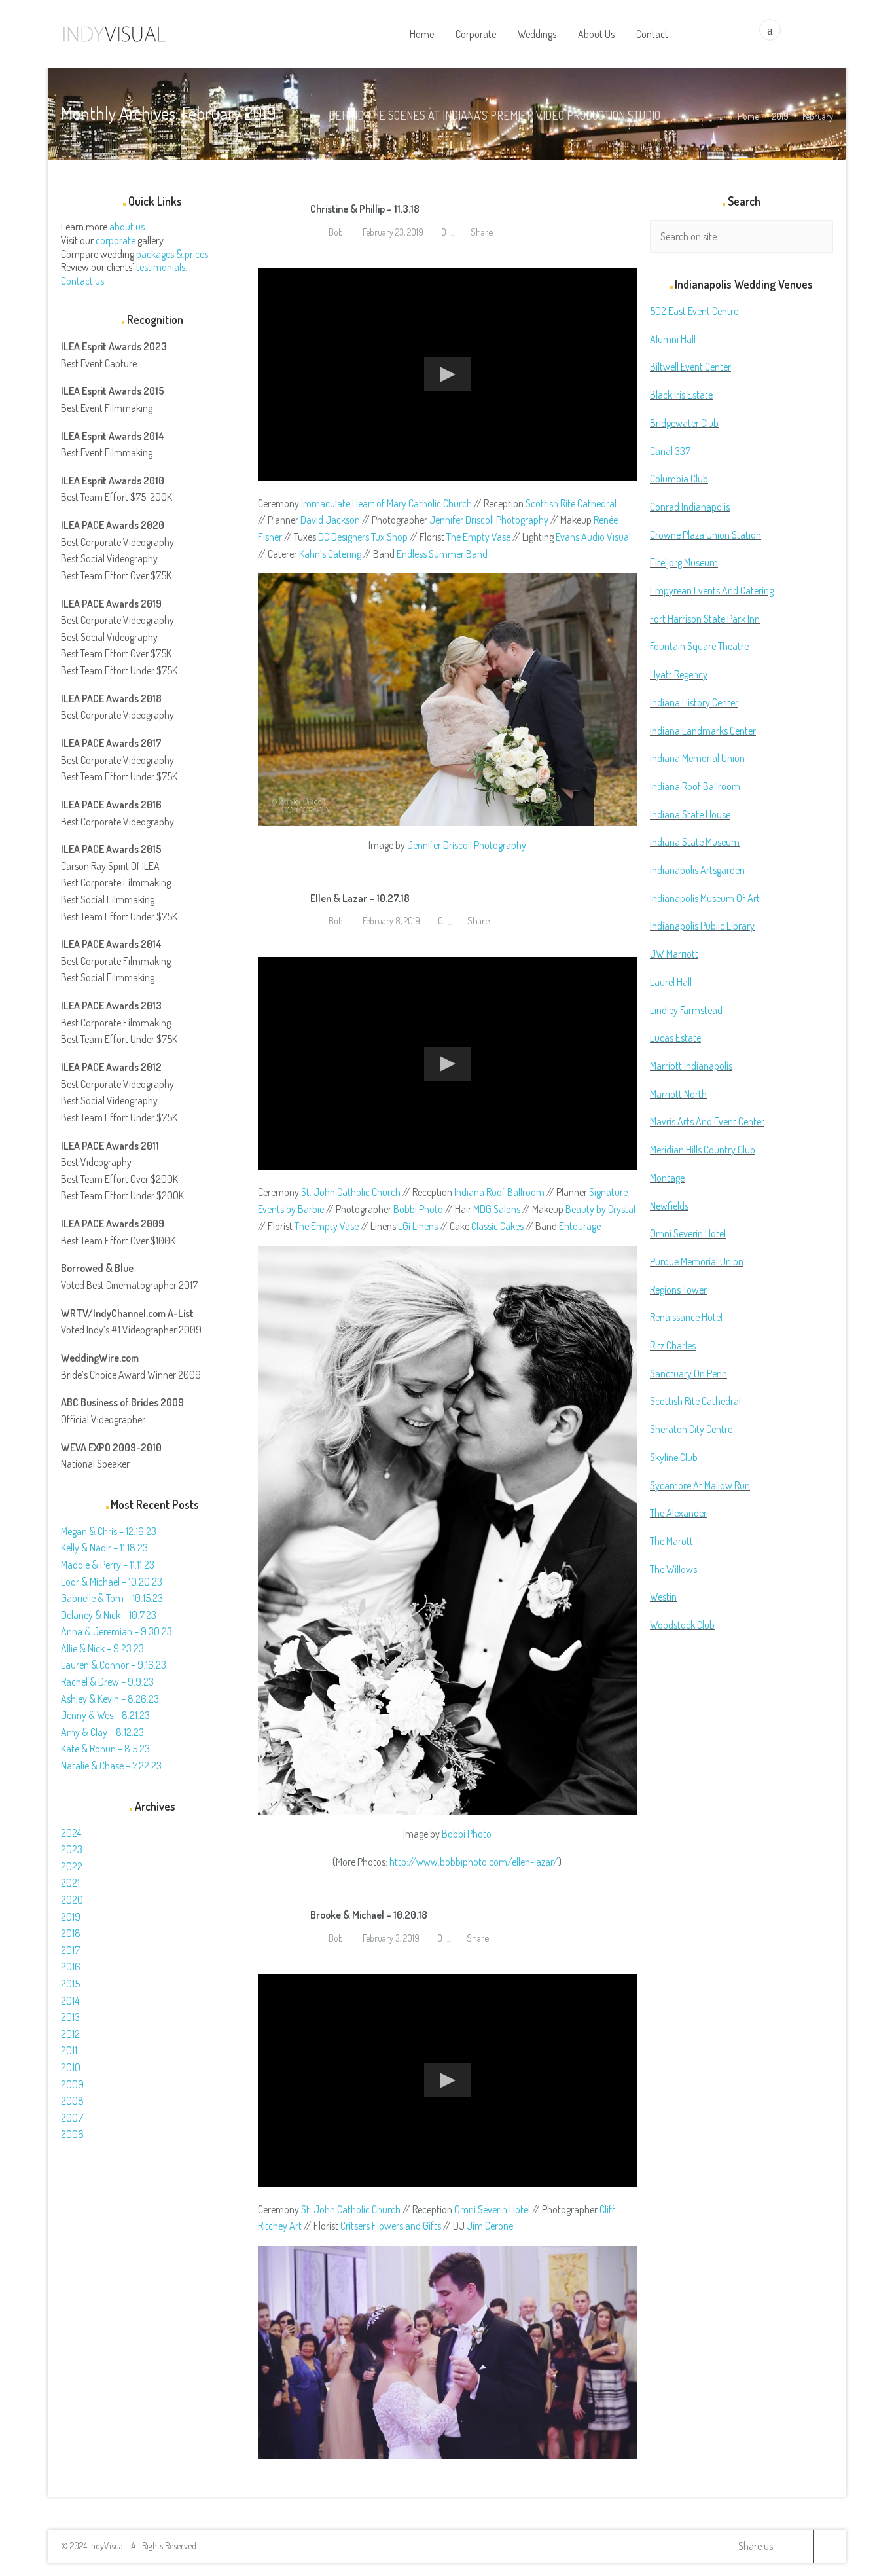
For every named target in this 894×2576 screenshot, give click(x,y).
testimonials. (162, 267)
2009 (72, 2084)
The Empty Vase (478, 537)
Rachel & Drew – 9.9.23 (107, 1682)
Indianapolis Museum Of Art (705, 898)
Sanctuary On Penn (688, 1373)
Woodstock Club (682, 1625)
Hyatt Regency (679, 674)
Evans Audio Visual (593, 537)
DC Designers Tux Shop (363, 537)
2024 (71, 1833)
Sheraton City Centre (691, 1429)
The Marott (671, 1541)
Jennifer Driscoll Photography (489, 520)
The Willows (673, 1569)
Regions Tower (678, 1290)
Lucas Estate (675, 1038)
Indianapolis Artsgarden (697, 870)
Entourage (580, 1226)
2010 (71, 2067)
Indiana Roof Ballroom (499, 1192)
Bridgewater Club (684, 423)
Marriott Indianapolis (691, 1066)
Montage (667, 1178)
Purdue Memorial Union (697, 1261)
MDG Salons (497, 1209)
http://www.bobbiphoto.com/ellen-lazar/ (474, 1862)
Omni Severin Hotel (492, 2209)
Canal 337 (670, 451)
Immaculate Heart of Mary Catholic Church (386, 503)
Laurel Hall (671, 982)
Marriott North (678, 1094)
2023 (72, 1849)
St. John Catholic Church (351, 1192)
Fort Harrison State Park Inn (705, 619)
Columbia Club (679, 479)
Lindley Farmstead (686, 1010)
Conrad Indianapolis (690, 507)
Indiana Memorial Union (697, 758)
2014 (70, 2001)
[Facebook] (804, 2546)
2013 (70, 2017)
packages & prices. (173, 254)
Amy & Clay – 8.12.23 (102, 1732)
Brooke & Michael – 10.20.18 (369, 1915)
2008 (72, 2101)
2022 (72, 1866)
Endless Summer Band (442, 554)
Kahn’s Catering (330, 554)
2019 (780, 116)
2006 (72, 2134)
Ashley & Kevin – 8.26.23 (110, 1699)
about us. (128, 227)
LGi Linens (418, 1226)
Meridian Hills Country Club (703, 1150)
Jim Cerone (490, 2226)
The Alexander (678, 1513)
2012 (70, 2034)
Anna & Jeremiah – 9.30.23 (116, 1631)
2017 (70, 1950)
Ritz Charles (673, 1345)
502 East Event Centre (694, 311)
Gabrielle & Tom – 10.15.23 (112, 1598)
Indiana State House (690, 814)
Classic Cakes (497, 1226)
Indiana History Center (694, 702)
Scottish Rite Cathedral (571, 503)
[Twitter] (788, 2546)
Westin (663, 1597)
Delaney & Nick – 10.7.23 (109, 1615)
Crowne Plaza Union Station (706, 535)
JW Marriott (674, 954)
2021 (70, 1883)
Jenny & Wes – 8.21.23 (105, 1715)
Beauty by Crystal (600, 1209)
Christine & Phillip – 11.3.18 (365, 209)
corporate (116, 240)
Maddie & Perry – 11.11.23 (108, 1565)
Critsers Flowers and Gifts (391, 2226)
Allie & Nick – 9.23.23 (102, 1648)
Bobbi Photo (418, 1209)
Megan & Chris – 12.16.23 (109, 1531)
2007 (72, 2118)
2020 (72, 1900)
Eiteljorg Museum (684, 562)
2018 (71, 1933)
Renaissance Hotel (686, 1317)
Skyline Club (674, 1457)
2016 (71, 1967)
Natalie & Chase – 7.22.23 (111, 1766)
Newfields (669, 1206)
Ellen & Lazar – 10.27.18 (360, 898)
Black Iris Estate (681, 395)
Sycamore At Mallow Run (700, 1485)
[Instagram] (821, 2546)
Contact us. (83, 281)
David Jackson (330, 520)
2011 (69, 2050)
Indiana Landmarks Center (703, 731)
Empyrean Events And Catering (712, 590)
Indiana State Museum (695, 842)
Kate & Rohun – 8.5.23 (105, 1749)
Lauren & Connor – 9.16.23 (114, 1665)
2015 (70, 1984)
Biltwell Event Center (690, 367)
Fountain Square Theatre (699, 646)
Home (748, 116)
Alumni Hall (673, 339)
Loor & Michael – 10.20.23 (112, 1582)
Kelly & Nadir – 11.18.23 (104, 1548)
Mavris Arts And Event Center (707, 1121)
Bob (335, 232)
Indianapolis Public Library (702, 926)
